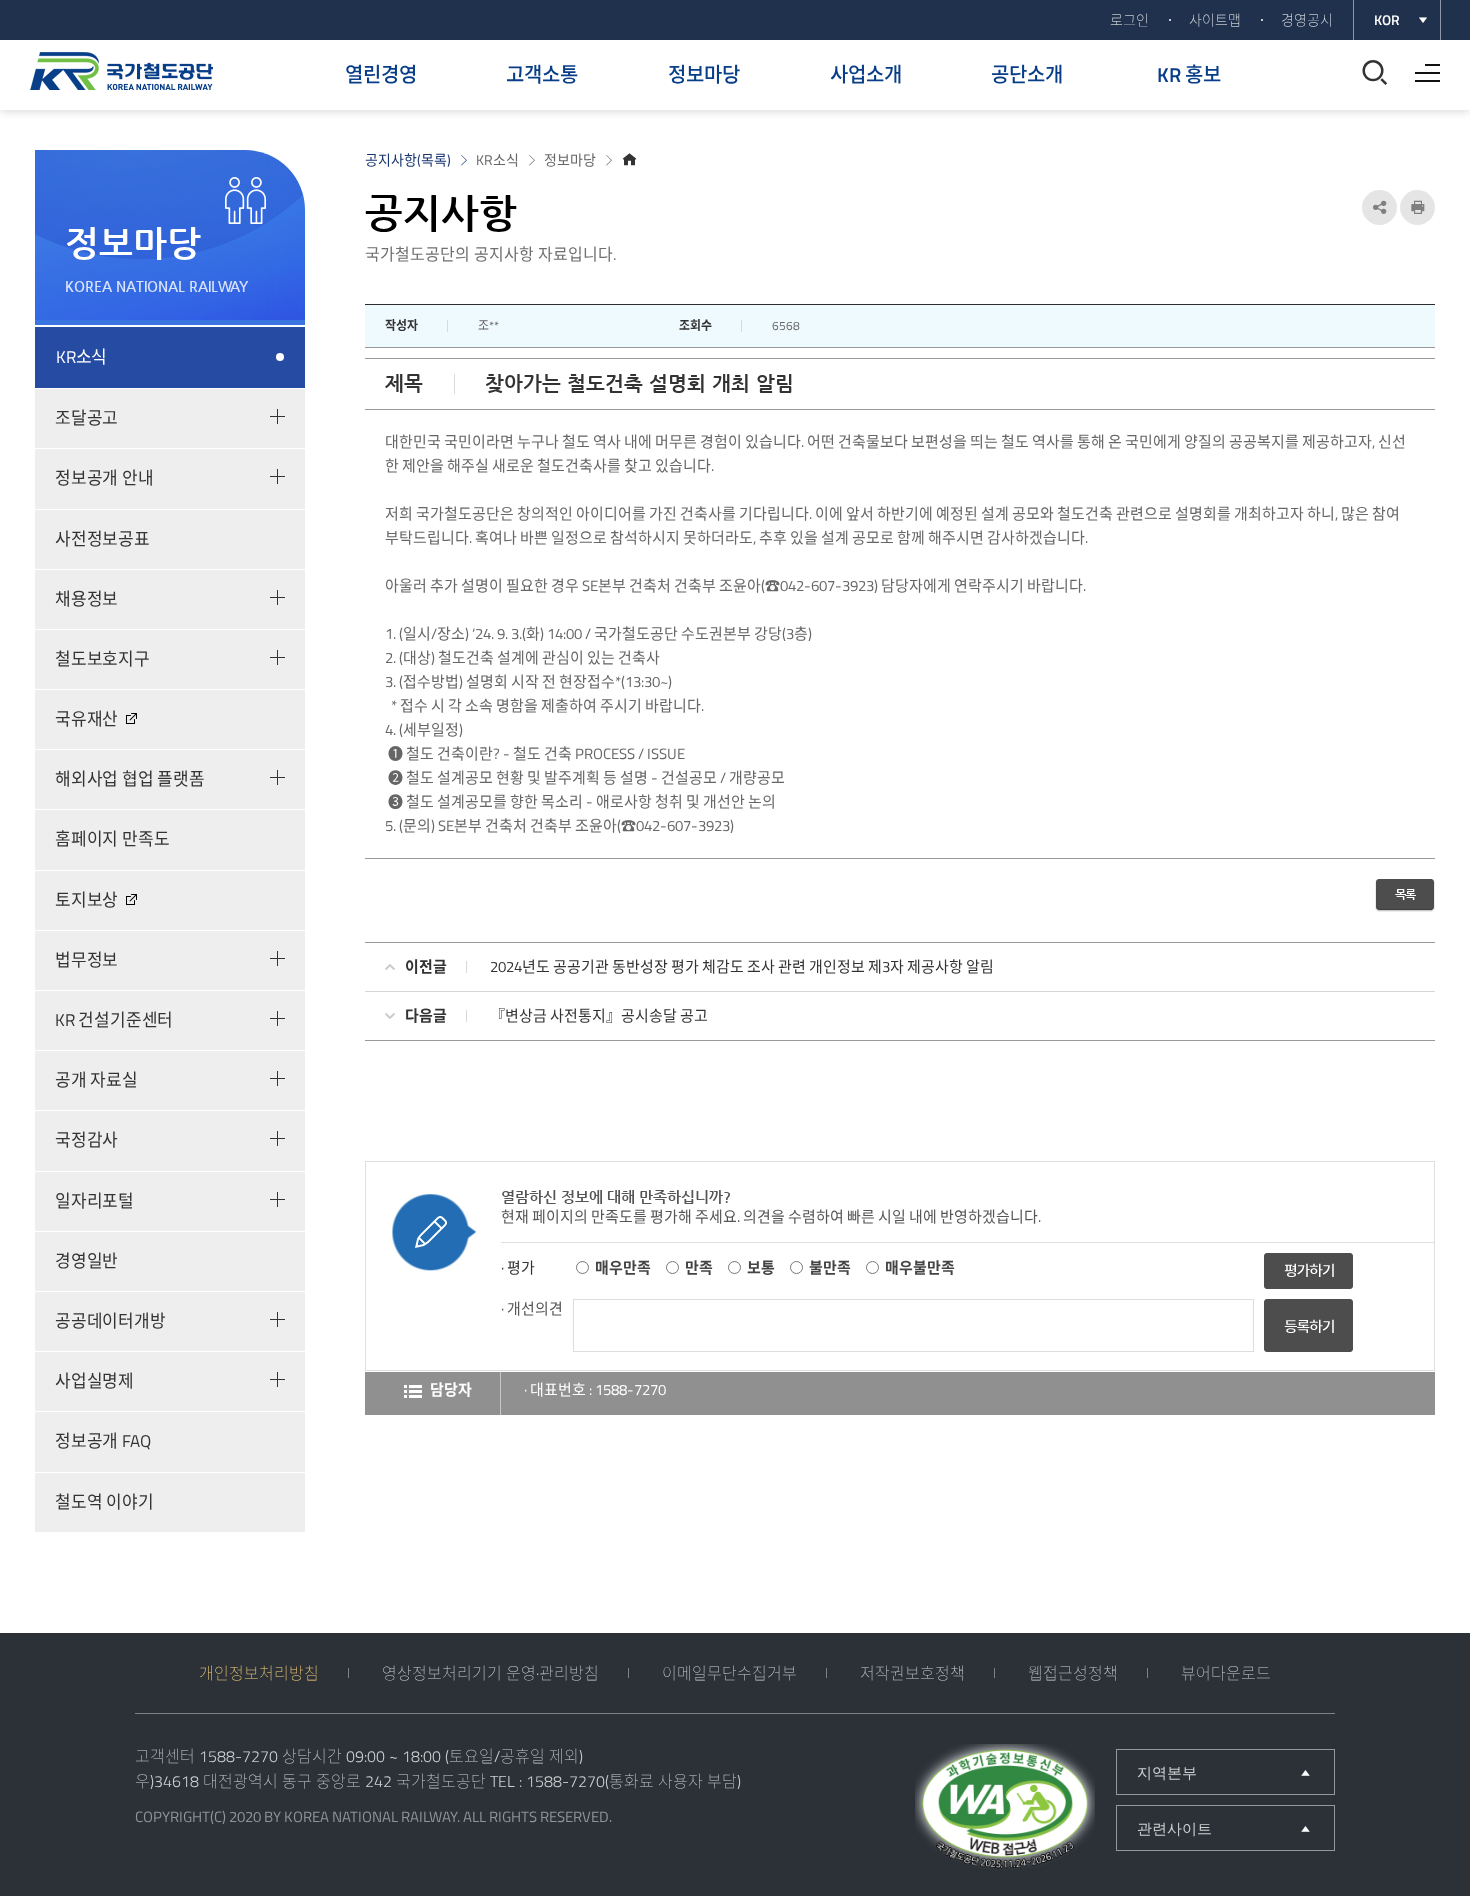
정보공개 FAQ (102, 1441)
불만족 (830, 1267)
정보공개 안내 (104, 478)
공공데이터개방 (110, 1321)
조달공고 (86, 418)
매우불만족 (920, 1267)
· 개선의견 (532, 1308)
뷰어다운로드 (1226, 1673)
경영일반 (86, 1261)
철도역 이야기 (104, 1502)
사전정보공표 (102, 539)
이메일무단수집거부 (729, 1673)
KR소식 (81, 357)
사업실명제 (94, 1381)
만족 (699, 1267)
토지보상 (86, 900)
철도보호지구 (102, 659)
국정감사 (86, 1140)
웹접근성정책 (1073, 1673)
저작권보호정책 (912, 1673)
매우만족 (623, 1267)
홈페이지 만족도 (112, 839)
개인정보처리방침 (259, 1673)
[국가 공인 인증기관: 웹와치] (1005, 1810)
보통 (761, 1267)
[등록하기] (1308, 1346)
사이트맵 (1215, 19)
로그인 (1129, 19)
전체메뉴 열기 (1422, 66)
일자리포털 (94, 1201)
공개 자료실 (96, 1080)
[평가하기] (1308, 1268)
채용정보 (86, 599)
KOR (1387, 19)
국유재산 (86, 719)
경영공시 (1307, 19)
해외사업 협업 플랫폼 (130, 779)
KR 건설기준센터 (114, 1020)
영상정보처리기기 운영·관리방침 (490, 1673)
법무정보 (86, 960)
